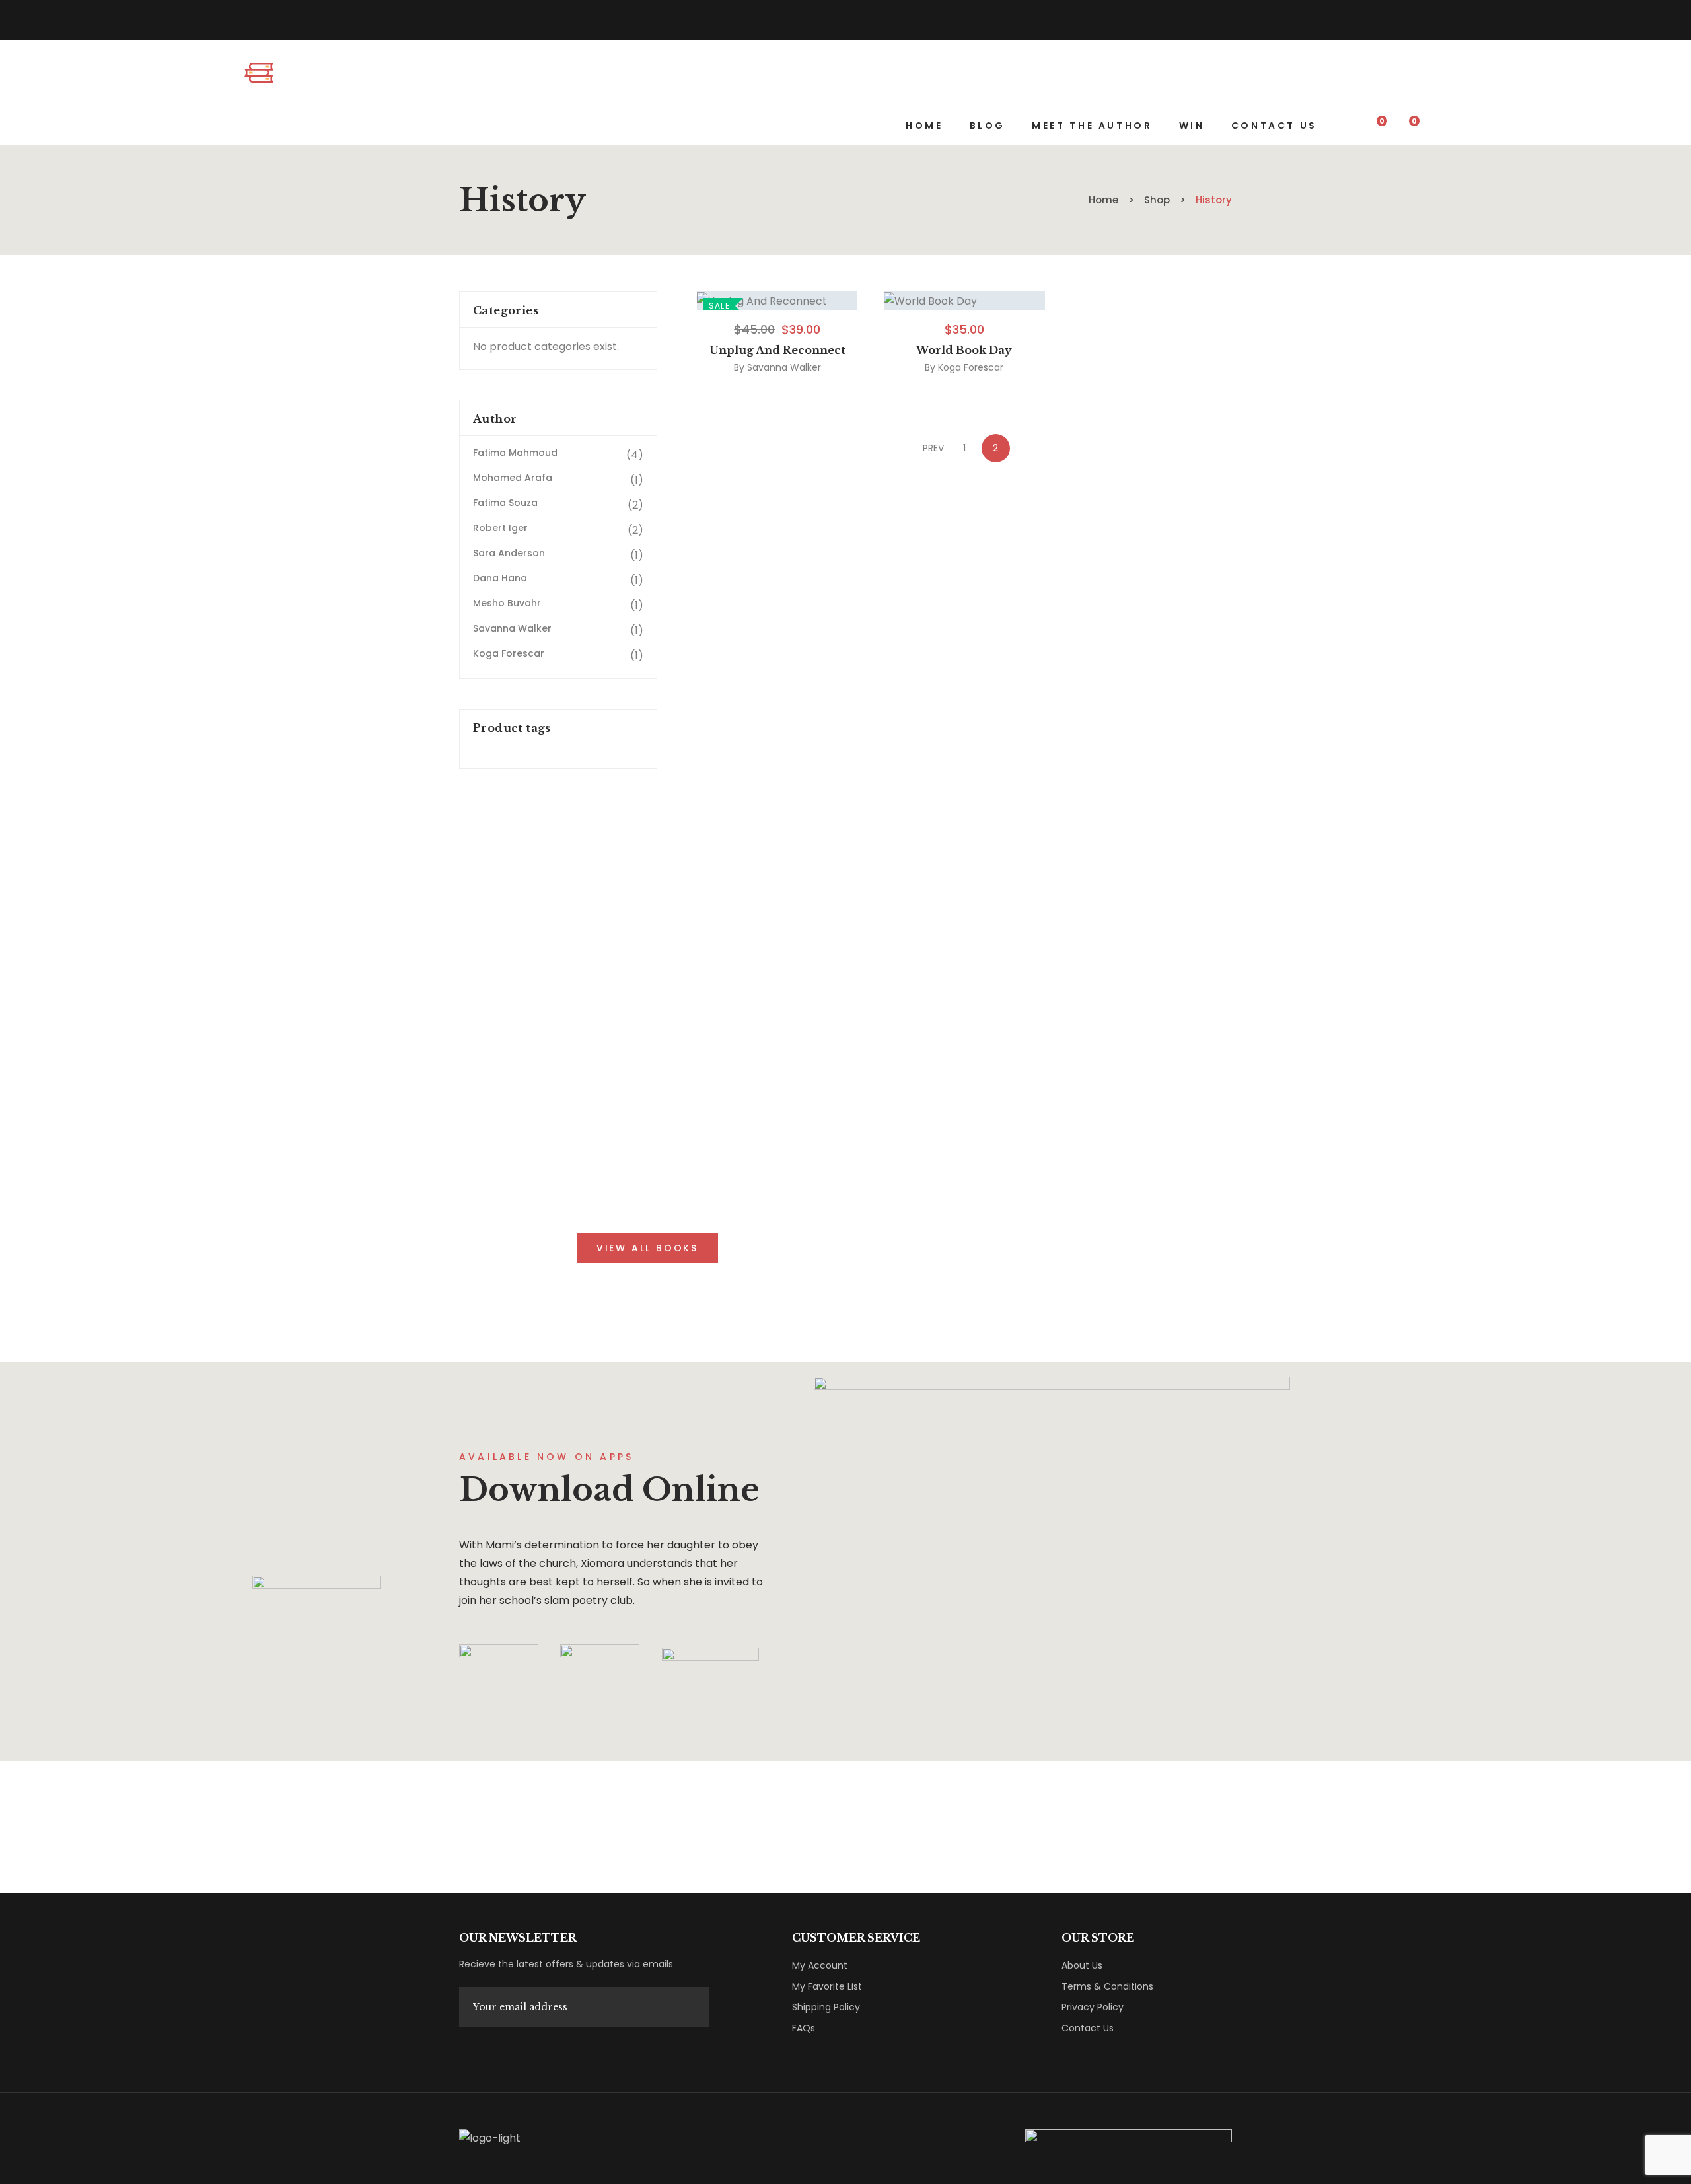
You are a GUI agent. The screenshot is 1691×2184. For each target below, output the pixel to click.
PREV (933, 448)
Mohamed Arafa (513, 478)
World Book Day (964, 350)
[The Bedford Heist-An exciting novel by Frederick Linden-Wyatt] (294, 73)
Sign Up (468, 2052)
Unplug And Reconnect (777, 350)
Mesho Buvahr (507, 603)
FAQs (804, 2028)
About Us (1082, 1965)
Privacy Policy (1093, 2007)
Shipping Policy (826, 2007)
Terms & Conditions (1107, 1986)
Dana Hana (500, 578)
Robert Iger (500, 528)
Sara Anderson (509, 553)
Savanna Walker (784, 367)
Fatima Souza (505, 503)
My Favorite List (827, 1986)
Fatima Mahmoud (515, 453)
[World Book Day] (964, 301)
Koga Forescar (971, 367)
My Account (820, 1965)
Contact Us (1088, 2028)
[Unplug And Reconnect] (777, 301)
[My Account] (1440, 126)
